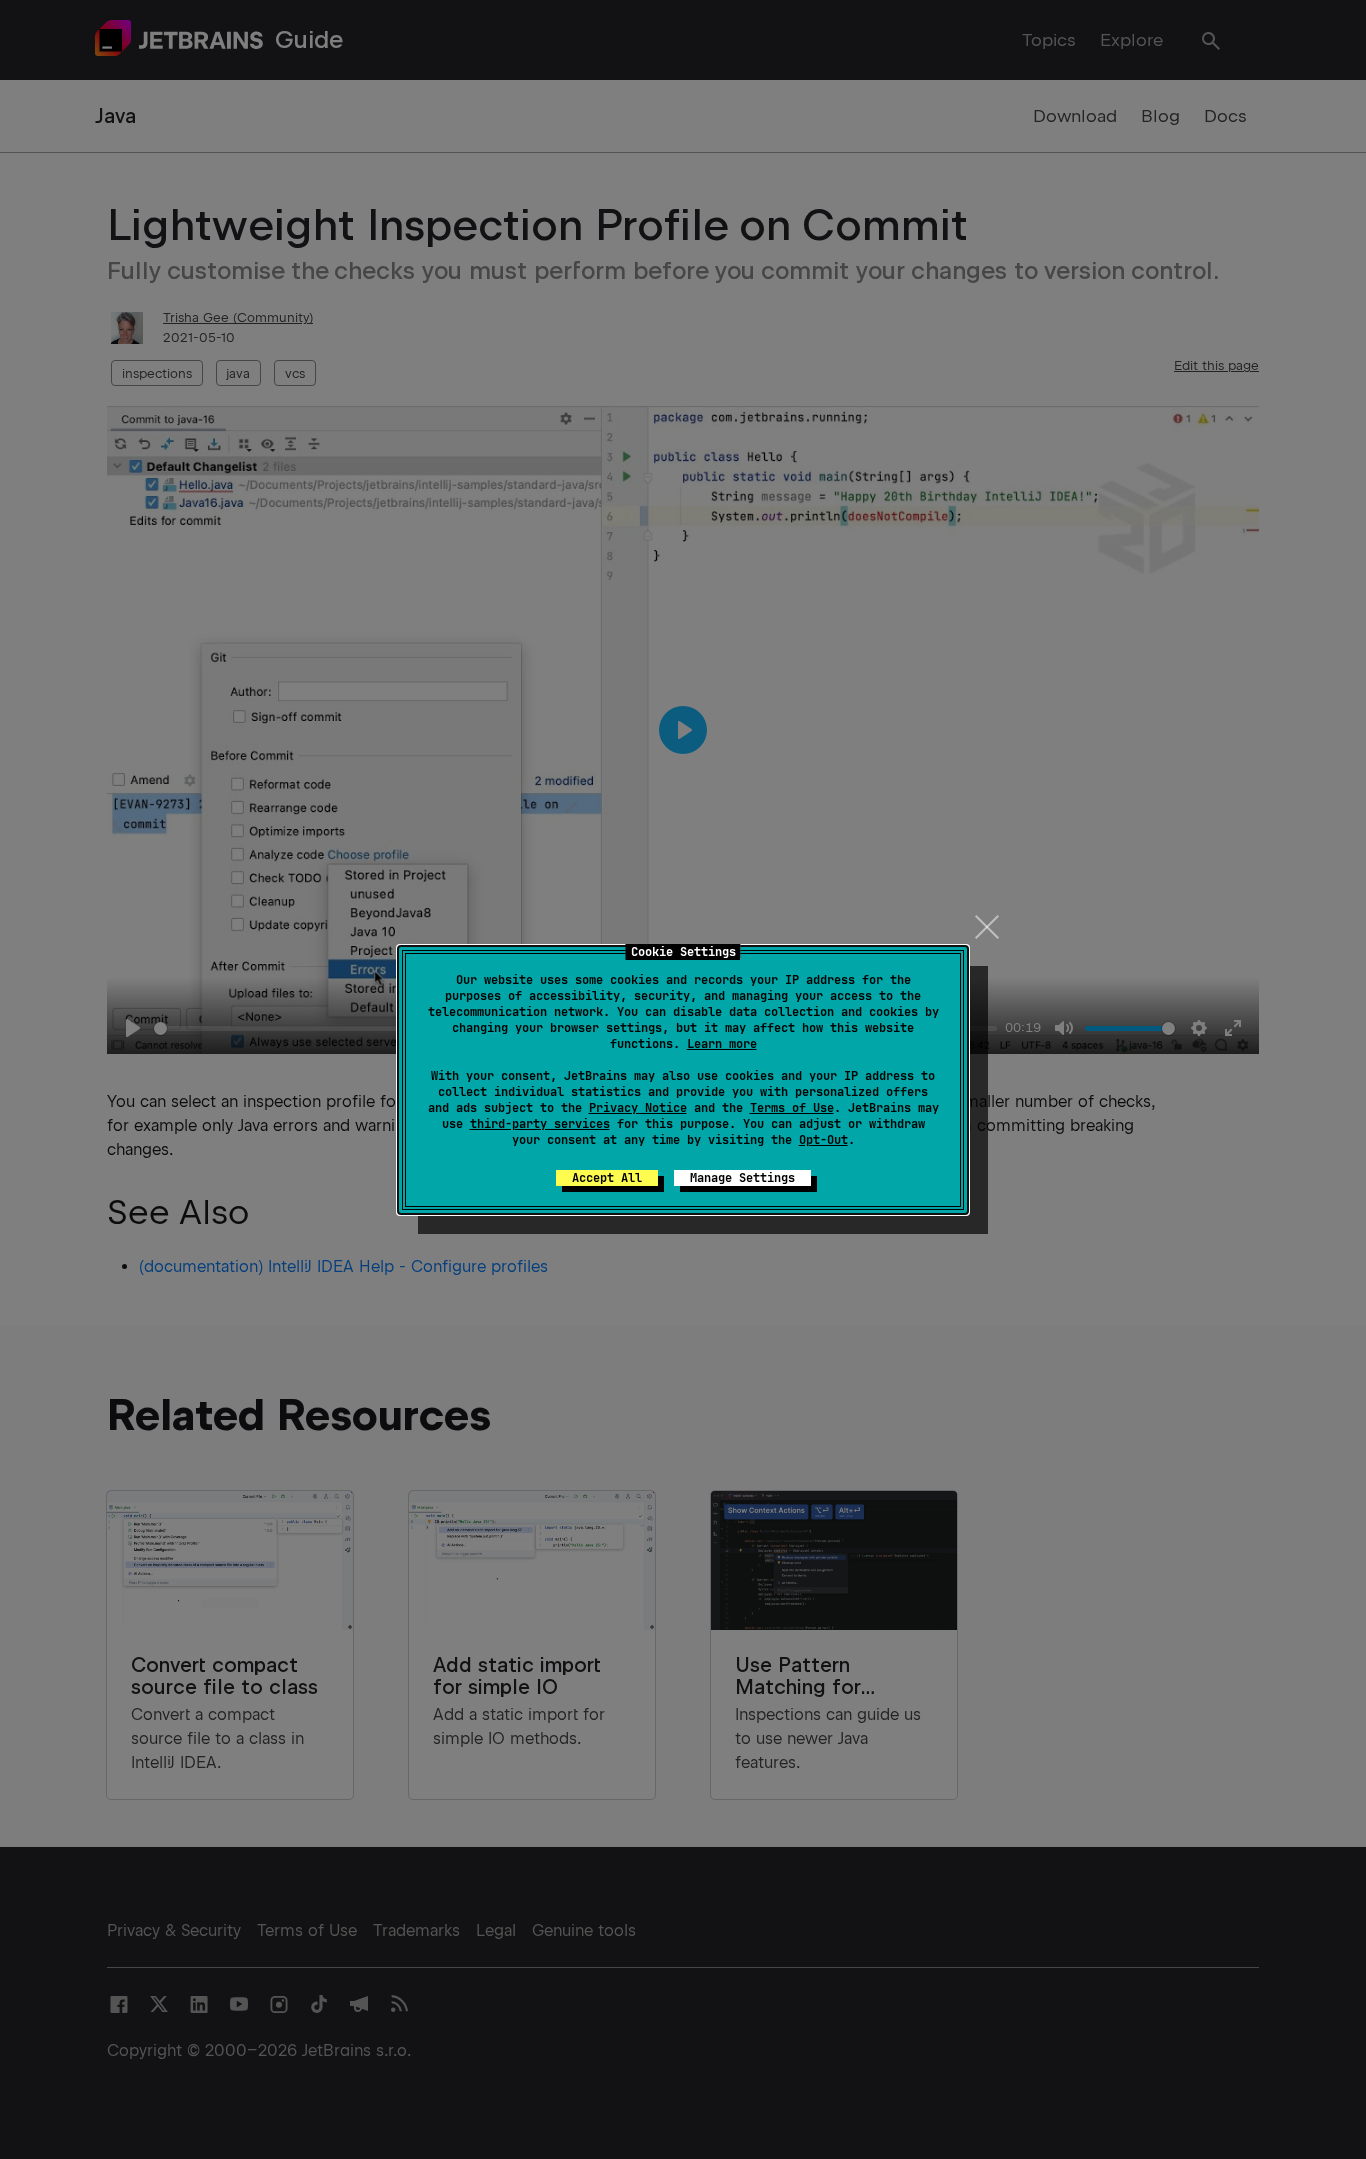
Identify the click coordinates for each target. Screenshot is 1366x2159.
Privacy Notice (638, 1108)
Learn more (722, 1044)
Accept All (607, 1178)
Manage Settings (742, 1178)
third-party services (540, 1124)
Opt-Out (823, 1140)
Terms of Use (792, 1108)
